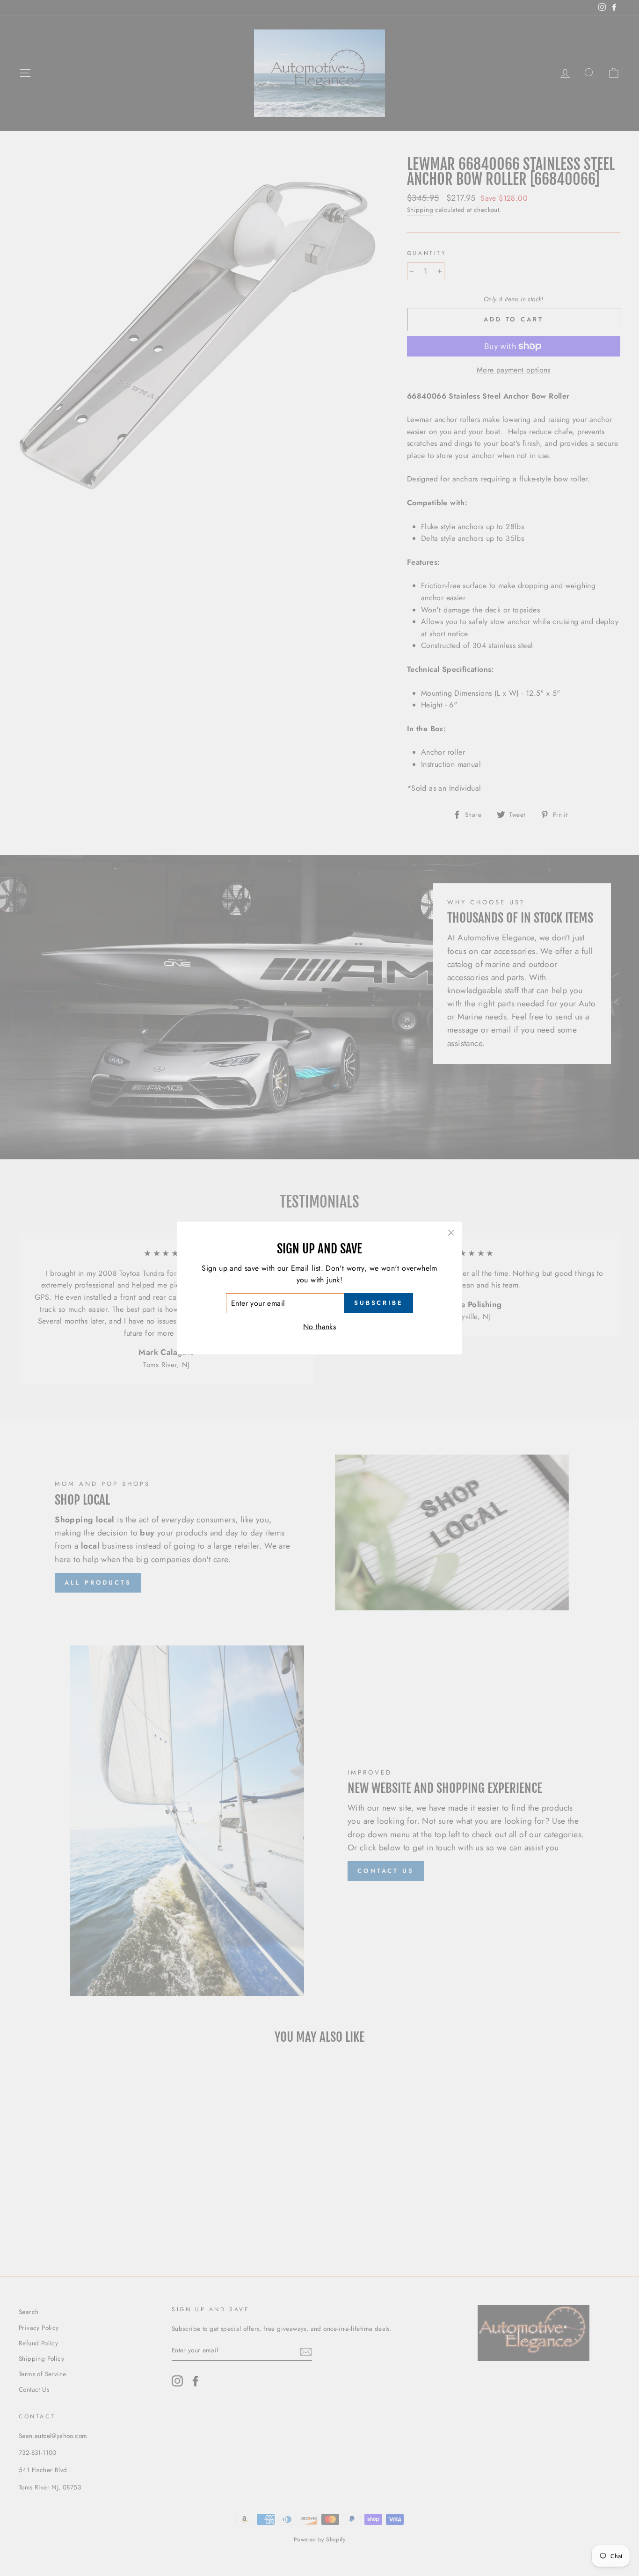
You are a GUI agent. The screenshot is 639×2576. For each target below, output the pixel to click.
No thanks (320, 1327)
